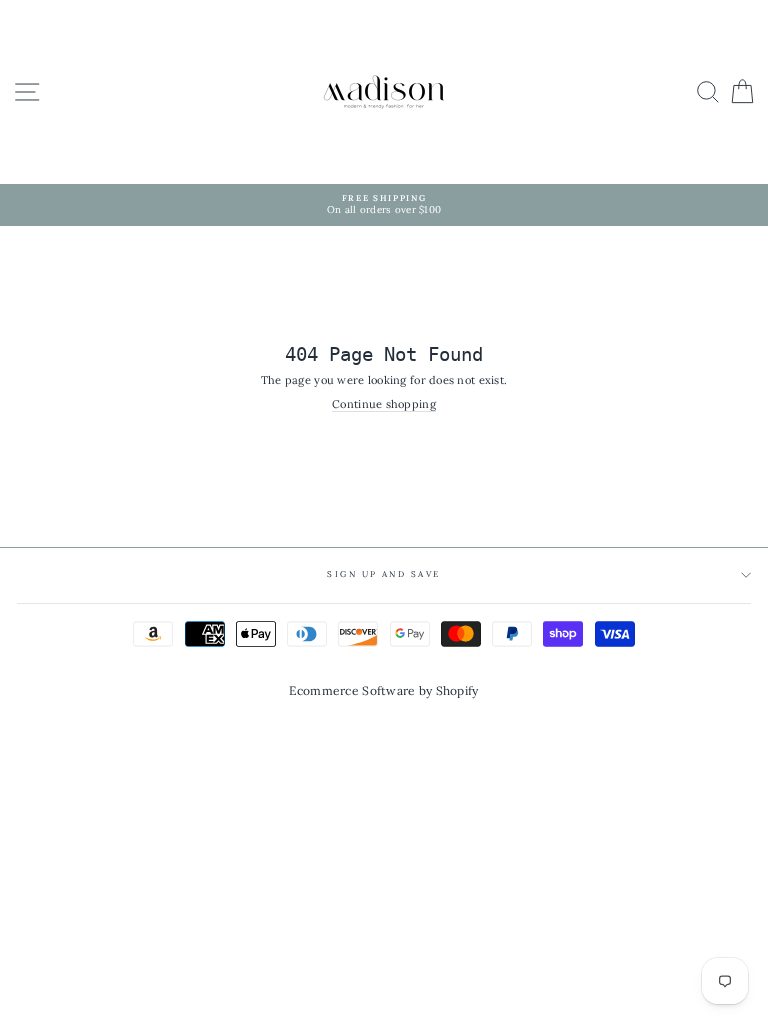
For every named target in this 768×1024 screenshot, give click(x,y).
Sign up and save (384, 574)
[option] (384, 205)
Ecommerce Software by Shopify (383, 690)
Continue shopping (384, 404)
